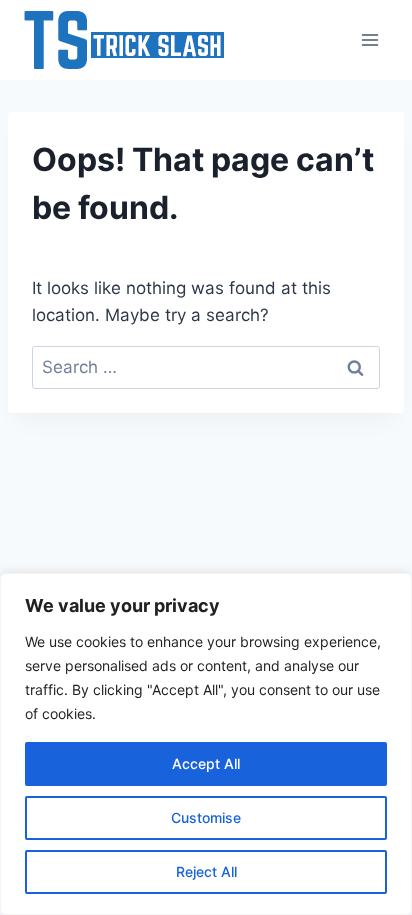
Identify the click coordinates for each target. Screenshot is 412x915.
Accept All (206, 763)
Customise (206, 817)
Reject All (206, 871)
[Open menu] (369, 39)
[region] (206, 744)
